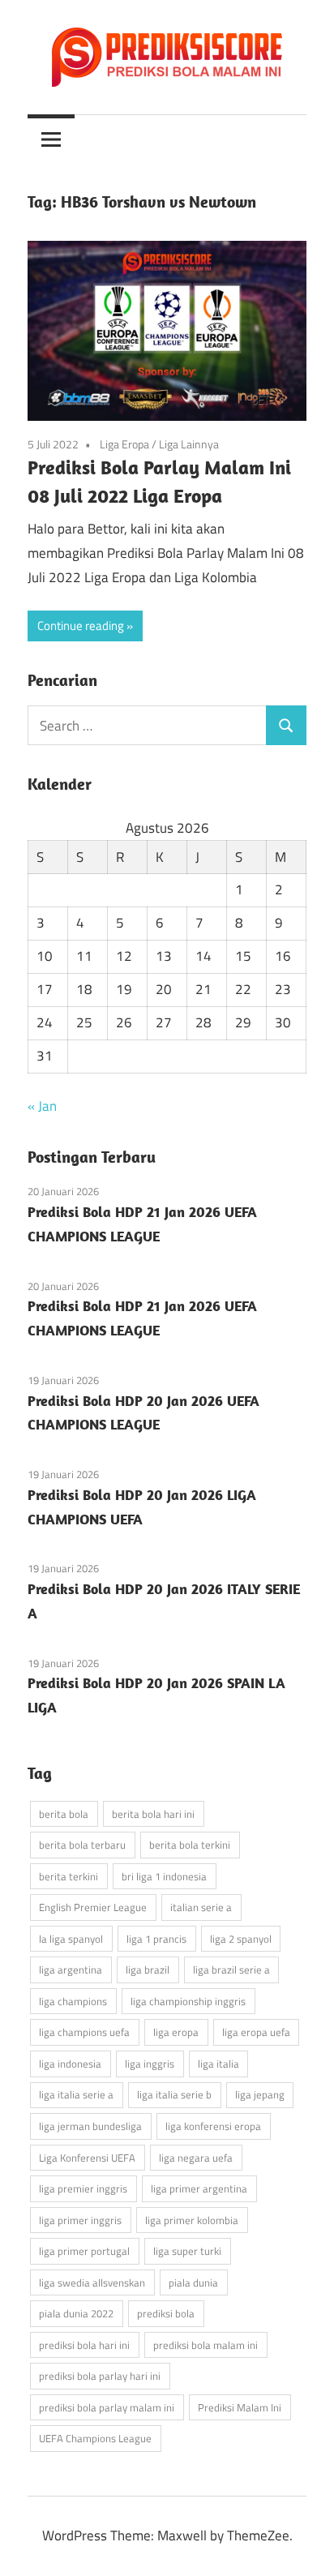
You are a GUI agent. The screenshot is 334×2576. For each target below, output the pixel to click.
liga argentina (71, 1970)
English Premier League (93, 1907)
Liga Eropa (124, 444)
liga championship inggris (188, 2001)
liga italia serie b (174, 2094)
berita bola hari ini (153, 1814)
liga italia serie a (76, 2094)
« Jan (42, 1106)
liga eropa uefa (256, 2032)
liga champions (73, 2001)
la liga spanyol (71, 1939)
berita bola (64, 1814)
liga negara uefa (196, 2158)
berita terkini (69, 1876)
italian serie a (201, 1907)
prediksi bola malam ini (206, 2345)
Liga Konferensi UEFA (87, 2158)
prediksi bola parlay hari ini (100, 2376)
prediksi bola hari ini (84, 2345)
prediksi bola (166, 2313)
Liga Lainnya (189, 444)
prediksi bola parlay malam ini (107, 2407)
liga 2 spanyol (241, 1939)
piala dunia (193, 2282)
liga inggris (150, 2064)
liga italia (218, 2064)
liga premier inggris (83, 2188)
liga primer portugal (84, 2251)
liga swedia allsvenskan (92, 2282)
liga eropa (176, 2032)
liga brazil (148, 1970)
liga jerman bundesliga (90, 2126)
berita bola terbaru (82, 1845)
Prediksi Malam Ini (240, 2407)
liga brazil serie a (231, 1970)
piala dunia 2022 (76, 2313)
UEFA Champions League (95, 2438)
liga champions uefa (84, 2032)
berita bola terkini (190, 1845)
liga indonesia (70, 2064)
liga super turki (187, 2251)
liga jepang (260, 2094)
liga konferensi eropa (213, 2126)
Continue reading (81, 626)
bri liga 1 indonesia (164, 1876)
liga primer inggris (80, 2220)
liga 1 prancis (156, 1939)
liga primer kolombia (192, 2220)
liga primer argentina (199, 2188)
